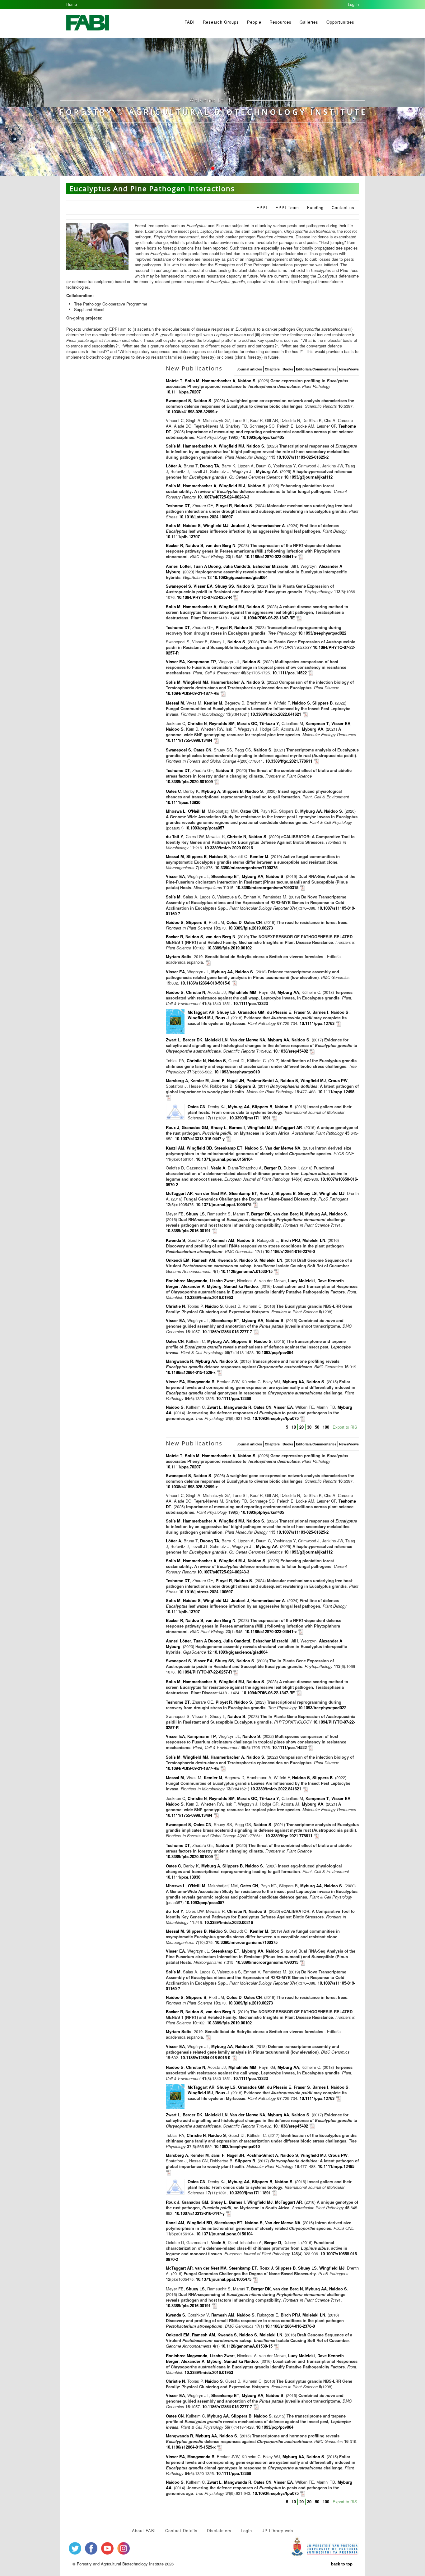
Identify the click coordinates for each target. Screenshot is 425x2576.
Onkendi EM (178, 1260)
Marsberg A (177, 1080)
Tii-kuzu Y (269, 723)
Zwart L (173, 1040)
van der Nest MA (211, 1193)
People (254, 22)
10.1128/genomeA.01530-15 (247, 1271)
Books (288, 369)
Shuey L (219, 1127)
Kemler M (213, 703)
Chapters (272, 369)
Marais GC (247, 723)
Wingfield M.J (232, 486)
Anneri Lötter (178, 566)
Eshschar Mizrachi (271, 566)
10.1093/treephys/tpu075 (276, 1418)
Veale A (218, 1168)
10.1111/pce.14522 (290, 673)
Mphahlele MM (242, 992)
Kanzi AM (175, 1148)
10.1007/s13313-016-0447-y (200, 1139)
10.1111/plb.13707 (183, 537)
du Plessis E (279, 1012)
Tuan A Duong (207, 566)
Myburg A (211, 791)
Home (72, 4)
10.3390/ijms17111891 (250, 1118)
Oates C (173, 791)
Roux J (222, 1018)
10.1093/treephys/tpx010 (237, 1072)
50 (317, 1427)
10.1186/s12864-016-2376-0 (290, 1251)
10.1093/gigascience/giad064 (240, 577)
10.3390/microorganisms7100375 (246, 868)
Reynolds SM (222, 723)
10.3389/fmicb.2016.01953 (209, 1297)
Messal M (175, 703)
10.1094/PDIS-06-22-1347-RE (268, 618)
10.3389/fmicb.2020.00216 (229, 848)
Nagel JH (235, 1080)
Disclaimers (219, 2530)
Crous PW (338, 1080)
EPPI (262, 207)
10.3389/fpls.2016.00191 (188, 1231)
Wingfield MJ (231, 446)
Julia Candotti (237, 566)
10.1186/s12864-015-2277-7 (227, 1332)
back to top (342, 2564)
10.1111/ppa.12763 (317, 1023)
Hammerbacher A (219, 381)
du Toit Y (175, 836)
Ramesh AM (223, 1240)
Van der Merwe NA (248, 1040)
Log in (353, 4)
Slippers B (322, 703)
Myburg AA (267, 471)
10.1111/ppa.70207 (183, 392)
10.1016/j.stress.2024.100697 (206, 517)
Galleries (309, 22)
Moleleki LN (216, 1040)
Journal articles (249, 369)
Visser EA (203, 586)
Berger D (273, 1168)
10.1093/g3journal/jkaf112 (308, 477)
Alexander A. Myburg (201, 1286)
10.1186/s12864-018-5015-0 (205, 983)
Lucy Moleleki (301, 1281)
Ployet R (224, 505)
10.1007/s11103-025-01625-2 (303, 457)
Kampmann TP (202, 661)
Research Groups (221, 22)
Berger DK (192, 1040)
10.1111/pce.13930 (183, 802)
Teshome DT (178, 505)
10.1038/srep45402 (291, 1051)
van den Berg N (220, 545)
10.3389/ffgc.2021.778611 (289, 761)
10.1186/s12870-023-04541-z (271, 556)
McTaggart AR (201, 1012)
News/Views (349, 369)
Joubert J (240, 525)
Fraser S (302, 1012)
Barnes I (320, 1012)
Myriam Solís (179, 956)
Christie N (197, 723)
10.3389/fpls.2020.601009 (189, 781)
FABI (190, 22)
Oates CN (202, 750)
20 (301, 1427)
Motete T (174, 381)
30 (309, 1427)
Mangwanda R (179, 1361)
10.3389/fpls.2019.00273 (250, 928)
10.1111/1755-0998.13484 (189, 740)
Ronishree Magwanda (187, 1281)
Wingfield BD (199, 1148)
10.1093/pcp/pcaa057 (205, 828)
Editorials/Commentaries (316, 369)
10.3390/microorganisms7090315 (267, 887)
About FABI (144, 2530)
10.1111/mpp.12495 (336, 1092)
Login (246, 2530)
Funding (315, 207)
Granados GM (251, 1012)
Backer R (174, 545)
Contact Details (181, 2530)
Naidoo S (247, 381)
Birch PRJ (290, 1240)
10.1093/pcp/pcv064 (275, 1352)
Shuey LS (226, 1012)
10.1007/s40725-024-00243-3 (223, 497)
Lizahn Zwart (222, 1281)
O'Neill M (197, 811)
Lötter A (173, 466)
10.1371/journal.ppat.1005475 (224, 1204)
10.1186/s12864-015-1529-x (191, 1372)
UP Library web (277, 2530)
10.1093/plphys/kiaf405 (262, 437)
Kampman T (317, 723)
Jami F (218, 1080)
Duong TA (210, 466)
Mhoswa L (176, 811)
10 (294, 1427)
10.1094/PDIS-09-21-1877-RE (192, 693)
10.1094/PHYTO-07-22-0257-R (204, 597)
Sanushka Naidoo (241, 1286)
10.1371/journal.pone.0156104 (224, 1159)
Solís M (192, 381)
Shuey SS (224, 586)
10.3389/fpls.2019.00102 (229, 948)
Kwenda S (175, 1240)
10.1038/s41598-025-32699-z (192, 412)
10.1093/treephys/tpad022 (322, 633)
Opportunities (340, 22)
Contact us (343, 207)
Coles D (234, 922)
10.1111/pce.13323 (251, 1003)
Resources (280, 22)
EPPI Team (287, 207)
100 (326, 1427)
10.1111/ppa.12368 (234, 1398)
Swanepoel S (178, 400)
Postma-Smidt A (262, 1080)
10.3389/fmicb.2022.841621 (276, 714)
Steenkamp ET (225, 876)
